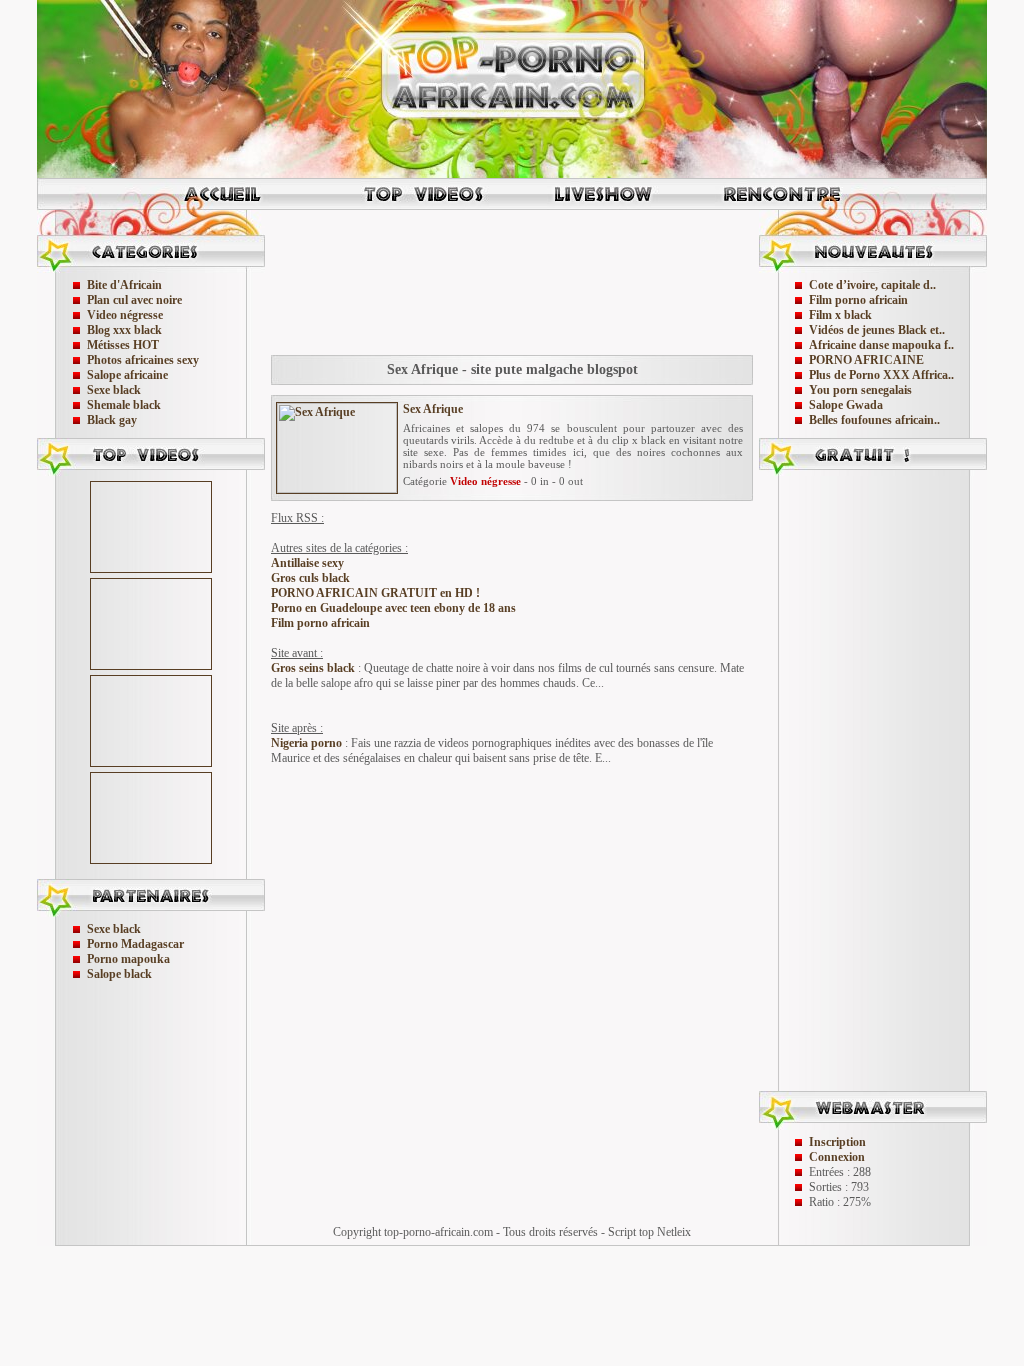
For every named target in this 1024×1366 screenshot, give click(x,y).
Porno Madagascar (135, 944)
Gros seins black (313, 668)
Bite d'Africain (124, 285)
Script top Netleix (649, 1232)
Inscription (837, 1142)
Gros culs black (310, 578)
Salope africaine (127, 375)
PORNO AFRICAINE (866, 360)
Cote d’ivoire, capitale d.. (872, 285)
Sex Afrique (433, 409)
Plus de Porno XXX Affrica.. (881, 375)
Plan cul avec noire (134, 300)
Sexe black (114, 390)
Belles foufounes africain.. (874, 420)
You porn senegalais (860, 390)
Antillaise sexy (307, 563)
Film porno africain (320, 623)
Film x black (840, 315)
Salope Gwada (846, 405)
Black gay (112, 420)
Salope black (119, 974)
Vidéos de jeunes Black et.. (877, 330)
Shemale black (124, 405)
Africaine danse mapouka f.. (881, 345)
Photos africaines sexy (143, 360)
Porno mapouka (128, 959)
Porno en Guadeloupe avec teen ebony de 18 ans (393, 608)
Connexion (837, 1157)
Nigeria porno (306, 743)
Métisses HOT (123, 345)
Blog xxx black (124, 330)
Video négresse (125, 315)
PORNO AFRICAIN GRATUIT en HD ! (375, 593)
